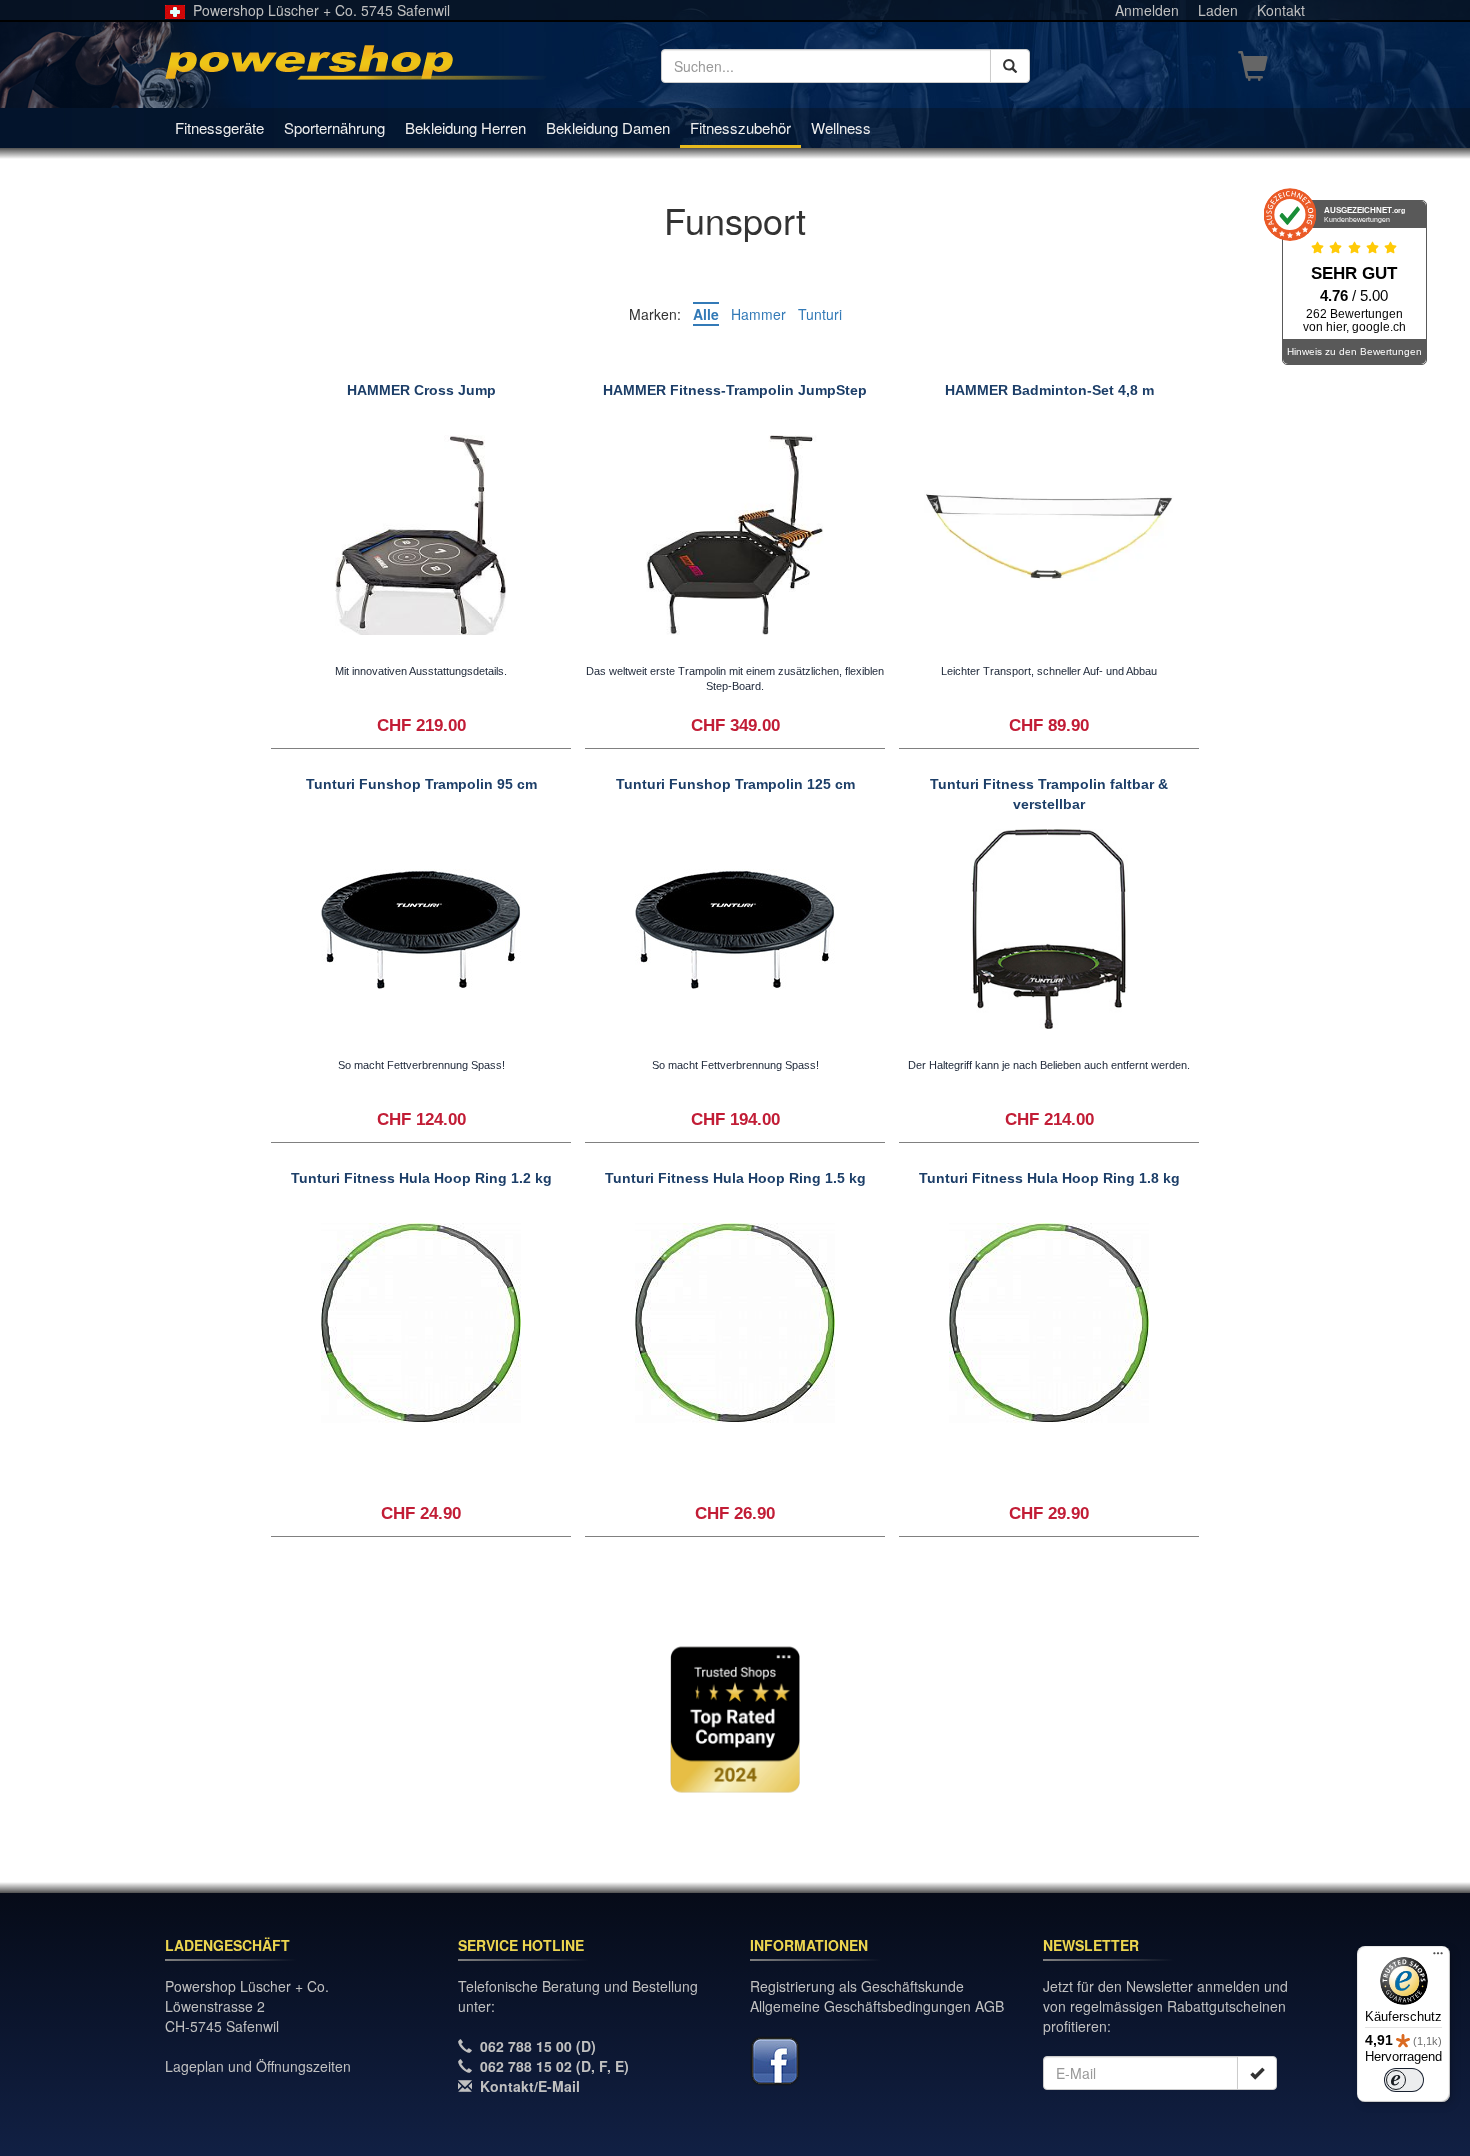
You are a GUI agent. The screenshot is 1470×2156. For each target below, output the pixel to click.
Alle (706, 314)
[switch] (1404, 2080)
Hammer (758, 314)
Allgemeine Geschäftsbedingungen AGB (877, 2006)
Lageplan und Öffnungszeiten (258, 2066)
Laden (1218, 10)
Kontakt (1281, 10)
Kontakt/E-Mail (530, 2086)
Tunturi (820, 314)
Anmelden (1147, 10)
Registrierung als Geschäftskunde (857, 1986)
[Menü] (1438, 1958)
